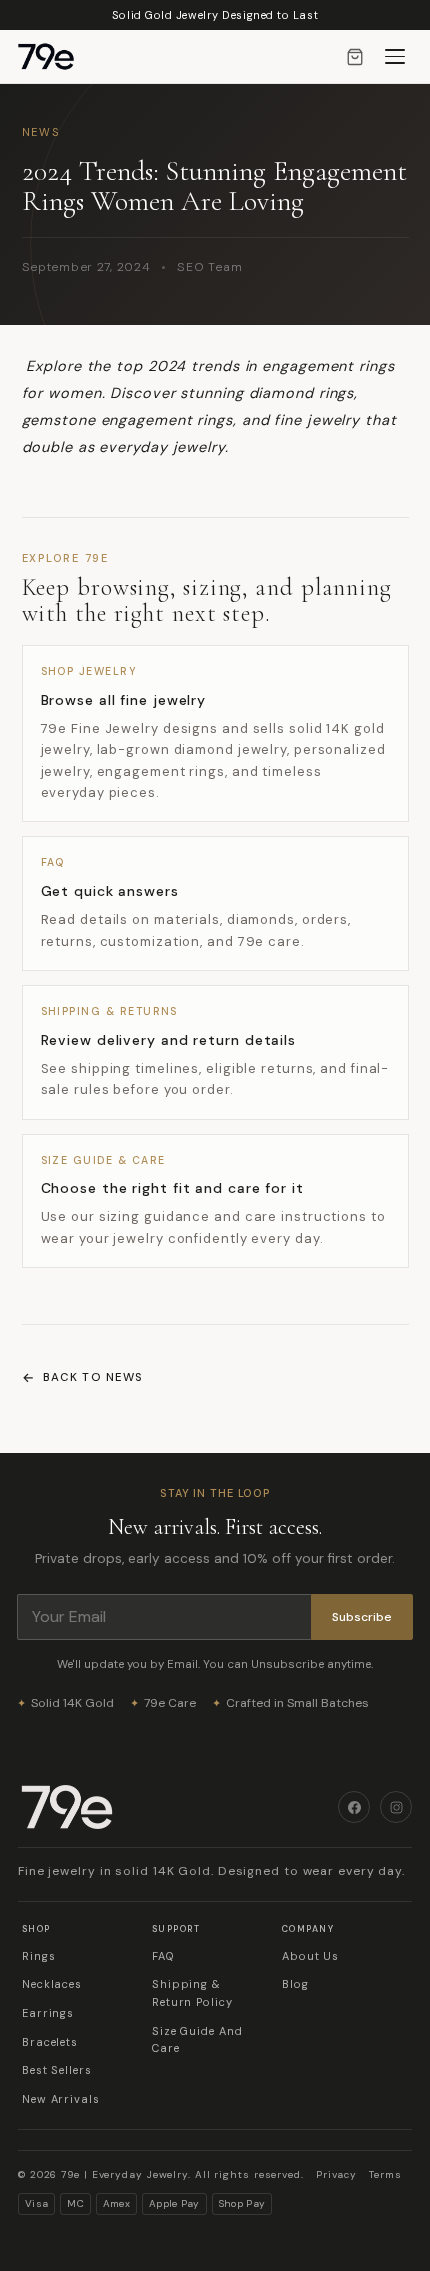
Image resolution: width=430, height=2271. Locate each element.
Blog (295, 1984)
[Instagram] (396, 1807)
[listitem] (215, 733)
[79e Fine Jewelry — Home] (56, 57)
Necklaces (52, 1984)
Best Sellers (57, 2070)
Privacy (336, 2174)
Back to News (93, 1377)
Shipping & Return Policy (192, 1993)
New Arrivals (61, 2099)
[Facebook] (354, 1807)
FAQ (163, 1956)
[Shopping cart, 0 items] (355, 57)
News (42, 132)
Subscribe (362, 1617)
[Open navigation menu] (395, 57)
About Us (310, 1956)
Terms (385, 2174)
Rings (39, 1956)
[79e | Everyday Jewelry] (178, 1807)
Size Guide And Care (197, 2040)
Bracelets (50, 2042)
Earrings (48, 2013)
